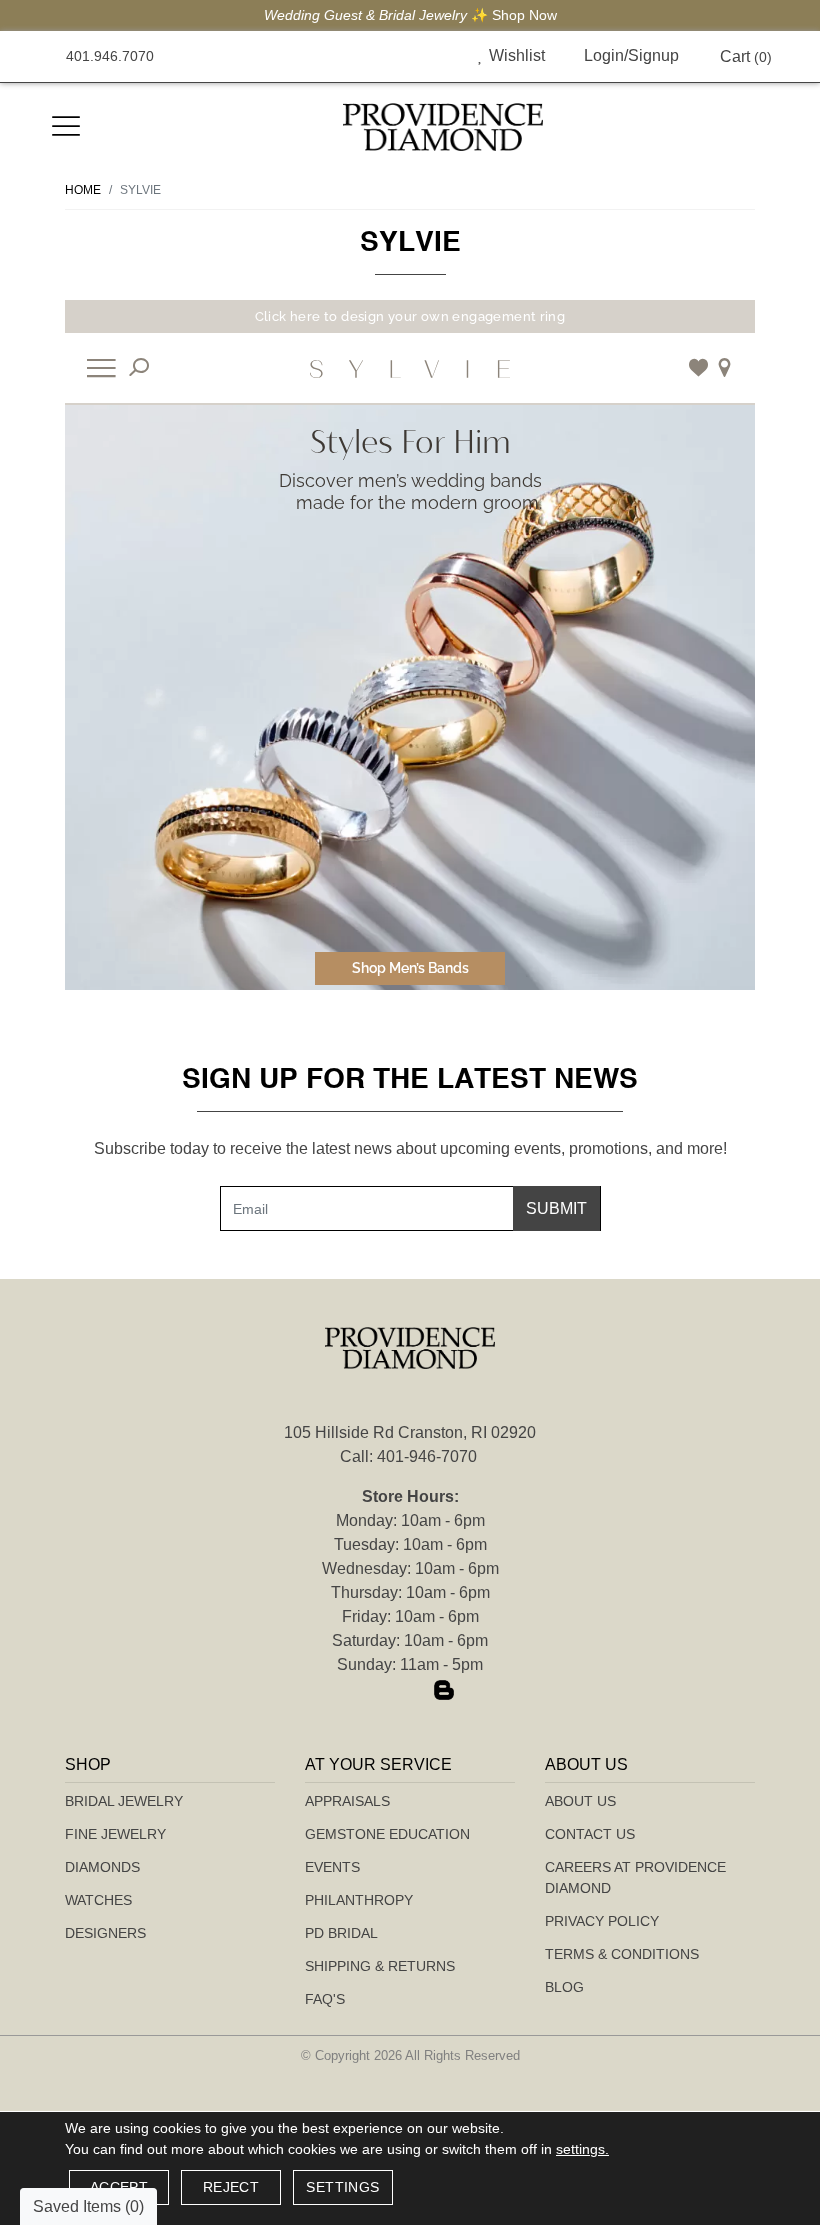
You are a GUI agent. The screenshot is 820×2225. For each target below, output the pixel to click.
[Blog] (444, 1692)
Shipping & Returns (380, 1966)
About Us (580, 1801)
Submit (556, 1208)
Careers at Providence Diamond (635, 1877)
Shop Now (434, 15)
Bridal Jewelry (124, 1801)
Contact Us (590, 1834)
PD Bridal (341, 1933)
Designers (105, 1933)
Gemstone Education (387, 1834)
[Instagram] (410, 1692)
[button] (434, 56)
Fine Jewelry (115, 1834)
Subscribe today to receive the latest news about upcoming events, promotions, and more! (410, 1148)
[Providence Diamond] (443, 127)
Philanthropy (359, 1900)
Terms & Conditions (622, 1954)
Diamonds (102, 1867)
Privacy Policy (602, 1921)
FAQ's (325, 1999)
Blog (564, 1987)
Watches (98, 1900)
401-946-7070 (427, 1456)
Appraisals (347, 1801)
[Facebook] (376, 1692)
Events (332, 1867)
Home (83, 190)
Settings (342, 2187)
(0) (746, 56)
